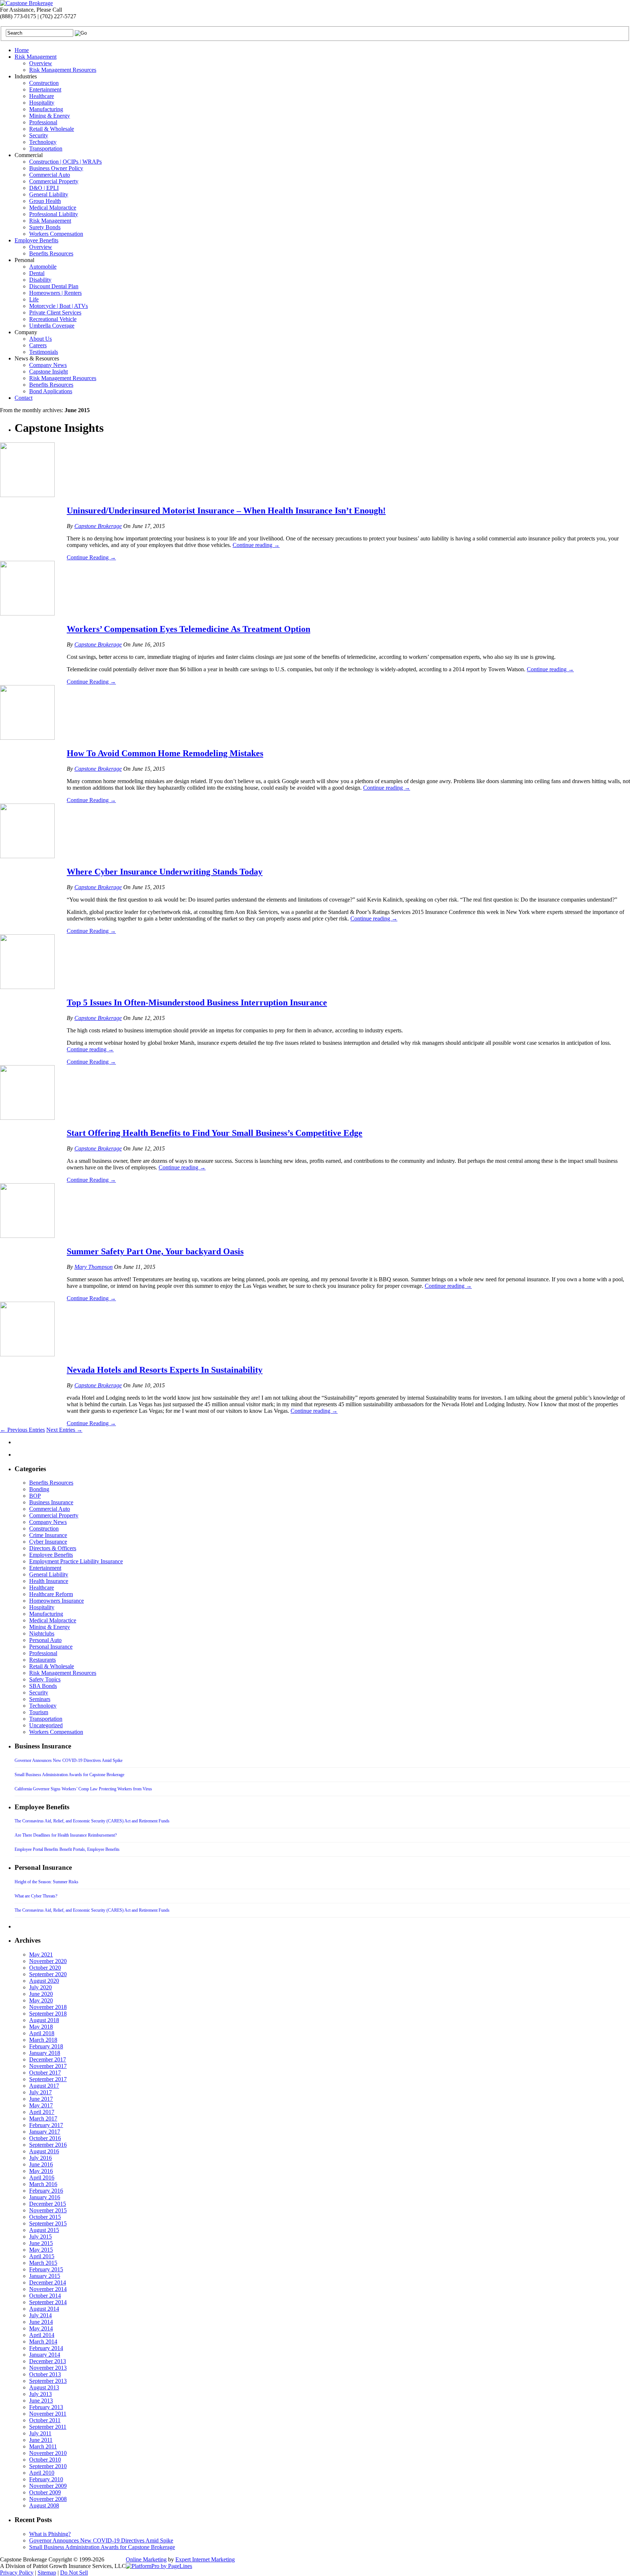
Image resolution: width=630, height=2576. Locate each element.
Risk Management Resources (63, 70)
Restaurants (42, 1660)
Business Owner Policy (56, 168)
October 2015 (45, 2217)
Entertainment (45, 89)
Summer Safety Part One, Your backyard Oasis (155, 1251)
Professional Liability (54, 214)
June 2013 (41, 2401)
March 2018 (43, 2040)
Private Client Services (55, 312)
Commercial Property (54, 181)
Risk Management (36, 57)
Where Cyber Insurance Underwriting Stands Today (165, 872)
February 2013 (46, 2407)
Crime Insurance (48, 1535)
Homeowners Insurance (57, 1601)
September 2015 (48, 2223)
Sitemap (47, 2573)
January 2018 (45, 2053)
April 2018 (42, 2033)
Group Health (45, 201)
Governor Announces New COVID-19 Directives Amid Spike (69, 1760)
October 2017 (45, 2073)
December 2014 (48, 2282)
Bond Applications (51, 391)
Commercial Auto (50, 175)
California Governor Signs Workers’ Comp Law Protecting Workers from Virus (83, 1789)
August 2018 (44, 2020)
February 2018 (46, 2046)
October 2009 (45, 2492)
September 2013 (48, 2381)
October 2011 (45, 2420)
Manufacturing (46, 109)
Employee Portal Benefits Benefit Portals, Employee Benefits (67, 1849)
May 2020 (41, 2000)
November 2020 (48, 1961)
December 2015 (48, 2204)
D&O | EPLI (44, 188)
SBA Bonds (43, 1686)
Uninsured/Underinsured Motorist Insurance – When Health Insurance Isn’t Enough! (226, 511)
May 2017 (41, 2105)
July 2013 (40, 2394)
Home (22, 50)
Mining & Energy (50, 116)
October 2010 (45, 2460)
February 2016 (46, 2191)
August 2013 (44, 2387)
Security (39, 135)
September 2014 (48, 2302)
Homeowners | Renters (55, 293)
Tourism (39, 1712)
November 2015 (48, 2210)
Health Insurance (49, 1581)
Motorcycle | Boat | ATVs (59, 306)
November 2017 (48, 2066)
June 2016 (41, 2164)
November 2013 (48, 2368)
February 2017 (46, 2125)
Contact (24, 398)
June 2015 (41, 2243)
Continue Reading (91, 557)
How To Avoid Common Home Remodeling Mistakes (165, 753)
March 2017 (43, 2118)
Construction (44, 83)
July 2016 (40, 2158)
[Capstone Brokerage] (26, 3)
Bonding (39, 1489)
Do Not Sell (74, 2573)
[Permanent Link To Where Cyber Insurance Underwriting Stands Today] (27, 856)
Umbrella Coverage (52, 326)
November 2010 (48, 2453)
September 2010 (48, 2466)
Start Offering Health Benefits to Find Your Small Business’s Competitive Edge (215, 1133)
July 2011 (40, 2433)
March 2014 (43, 2342)
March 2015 (43, 2263)
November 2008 (48, 2499)
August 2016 (44, 2151)
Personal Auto (45, 1640)
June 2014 (41, 2322)
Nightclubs (42, 1633)
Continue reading (256, 545)
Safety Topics (45, 1679)
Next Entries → (64, 1430)
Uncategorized (46, 1725)
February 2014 (46, 2348)
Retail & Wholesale (52, 129)
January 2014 (45, 2355)
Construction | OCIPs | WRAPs (65, 162)
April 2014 (42, 2335)
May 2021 (41, 1955)
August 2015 (44, 2230)
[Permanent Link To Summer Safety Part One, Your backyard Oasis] (27, 1236)
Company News (48, 365)
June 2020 (41, 1994)
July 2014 (40, 2315)
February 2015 (46, 2269)
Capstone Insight (48, 372)
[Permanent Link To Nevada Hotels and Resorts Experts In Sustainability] (27, 1354)
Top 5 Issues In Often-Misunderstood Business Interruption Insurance (197, 1002)
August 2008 (44, 2505)
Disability (40, 280)
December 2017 (48, 2059)
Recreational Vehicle (53, 319)
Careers (38, 345)
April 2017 (42, 2112)
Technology (43, 142)
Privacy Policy (17, 2573)
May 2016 (41, 2171)
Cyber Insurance (48, 1542)
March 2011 (43, 2446)
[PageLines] (159, 2566)
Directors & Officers (53, 1548)
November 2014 (48, 2289)
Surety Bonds (45, 227)
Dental (37, 273)
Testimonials (44, 352)
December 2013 (48, 2361)
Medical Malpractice (53, 208)
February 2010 (46, 2479)
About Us (40, 339)
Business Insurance (51, 1502)
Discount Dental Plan (54, 286)
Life (34, 299)
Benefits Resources (51, 253)
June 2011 (41, 2440)
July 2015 (40, 2237)
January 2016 (45, 2197)
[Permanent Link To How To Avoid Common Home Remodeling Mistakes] (27, 738)
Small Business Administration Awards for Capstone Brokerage (69, 1775)
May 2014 (41, 2328)
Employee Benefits (36, 240)
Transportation (46, 148)
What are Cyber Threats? (36, 1896)
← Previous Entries (22, 1430)
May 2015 (41, 2250)
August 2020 (44, 1981)
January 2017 (45, 2132)
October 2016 (45, 2138)
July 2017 (40, 2092)
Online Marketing (146, 2559)
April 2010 (42, 2473)
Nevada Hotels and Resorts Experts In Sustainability (165, 1370)
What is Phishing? (50, 2534)
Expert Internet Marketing (205, 2559)
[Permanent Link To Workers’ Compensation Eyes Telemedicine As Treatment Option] (27, 613)
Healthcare (42, 96)
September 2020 (48, 1974)
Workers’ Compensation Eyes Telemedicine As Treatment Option (188, 629)
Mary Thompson (94, 1267)
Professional (43, 122)
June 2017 (41, 2099)
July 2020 (40, 1987)
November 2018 (48, 2007)
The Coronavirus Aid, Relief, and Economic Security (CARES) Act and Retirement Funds (92, 1821)
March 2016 (43, 2184)
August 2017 (44, 2086)
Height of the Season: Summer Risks (46, 1882)
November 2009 (48, 2486)
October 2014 (45, 2296)
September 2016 (48, 2145)
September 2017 (48, 2079)
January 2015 (45, 2276)
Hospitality (42, 103)
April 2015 (42, 2256)
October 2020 (45, 1968)
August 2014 (44, 2309)
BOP (35, 1496)
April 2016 (42, 2178)
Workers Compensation (56, 234)
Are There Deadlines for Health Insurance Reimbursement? (66, 1835)
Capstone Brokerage (98, 526)
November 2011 (48, 2414)
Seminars (40, 1699)
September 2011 (48, 2427)
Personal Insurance (51, 1647)
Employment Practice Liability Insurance (76, 1561)
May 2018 (41, 2027)
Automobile (43, 267)
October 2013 (45, 2374)
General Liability (49, 194)
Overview (41, 63)
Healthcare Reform (51, 1594)
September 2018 (48, 2014)
